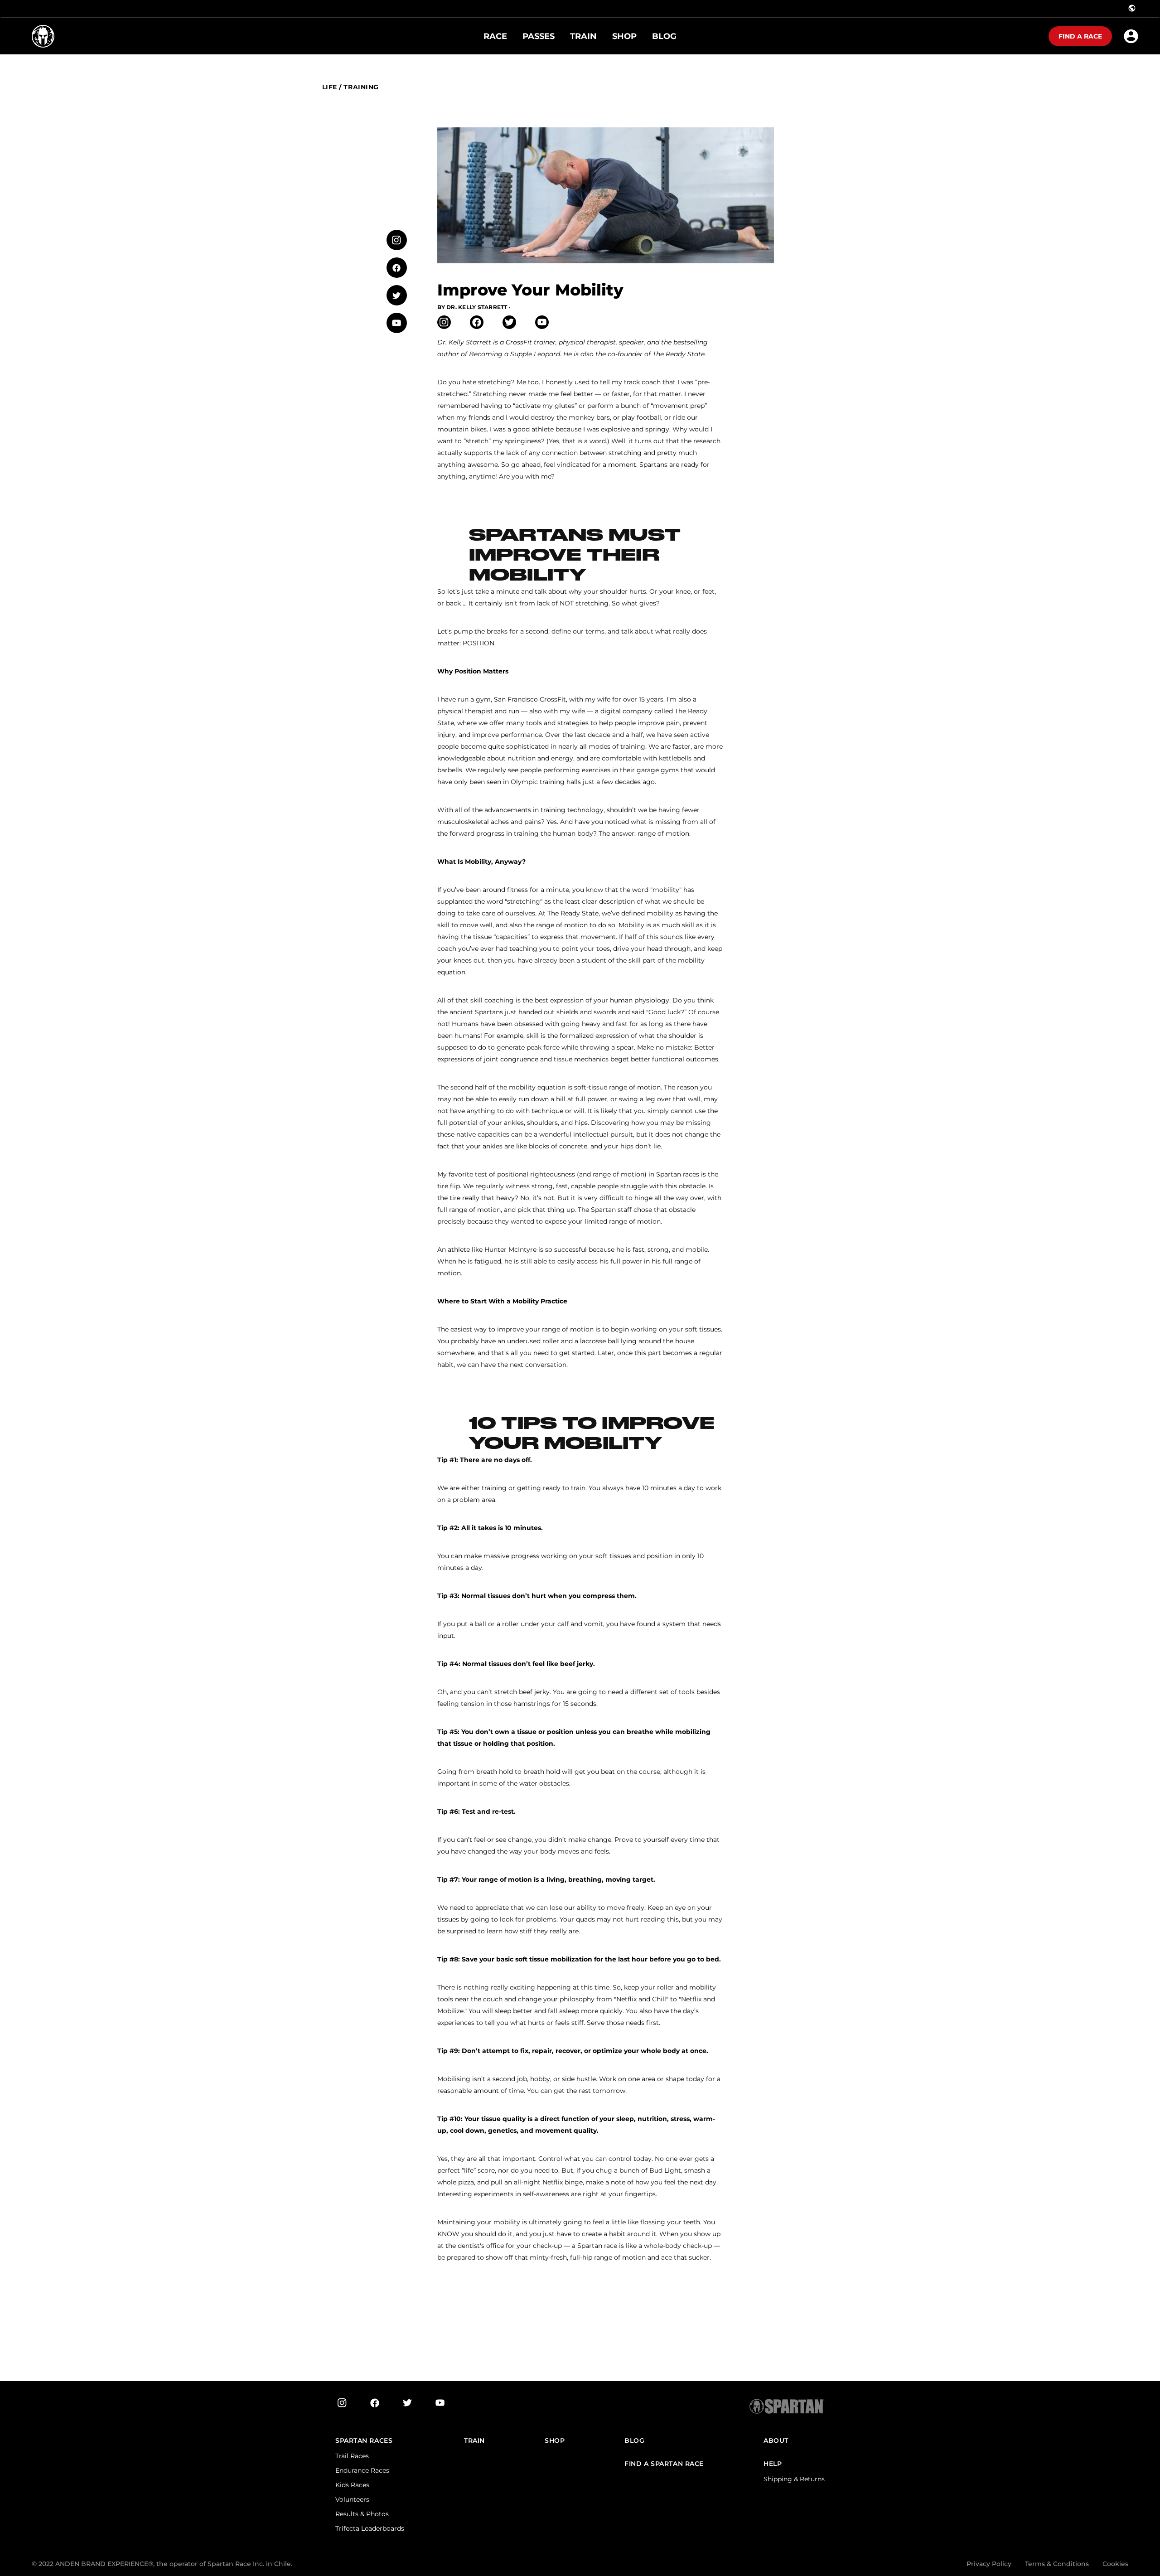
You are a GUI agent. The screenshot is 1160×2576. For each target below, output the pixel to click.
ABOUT (776, 2441)
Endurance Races (362, 2470)
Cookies (1115, 2564)
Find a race (1080, 36)
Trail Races (352, 2456)
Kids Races (352, 2485)
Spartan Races (364, 2441)
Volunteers (352, 2499)
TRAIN (474, 2441)
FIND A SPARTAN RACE (664, 2464)
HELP (773, 2464)
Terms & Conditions (1057, 2564)
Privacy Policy (989, 2564)
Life (330, 87)
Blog (634, 2441)
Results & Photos (362, 2514)
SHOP (555, 2441)
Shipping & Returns (794, 2479)
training (361, 87)
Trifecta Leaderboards (370, 2528)
